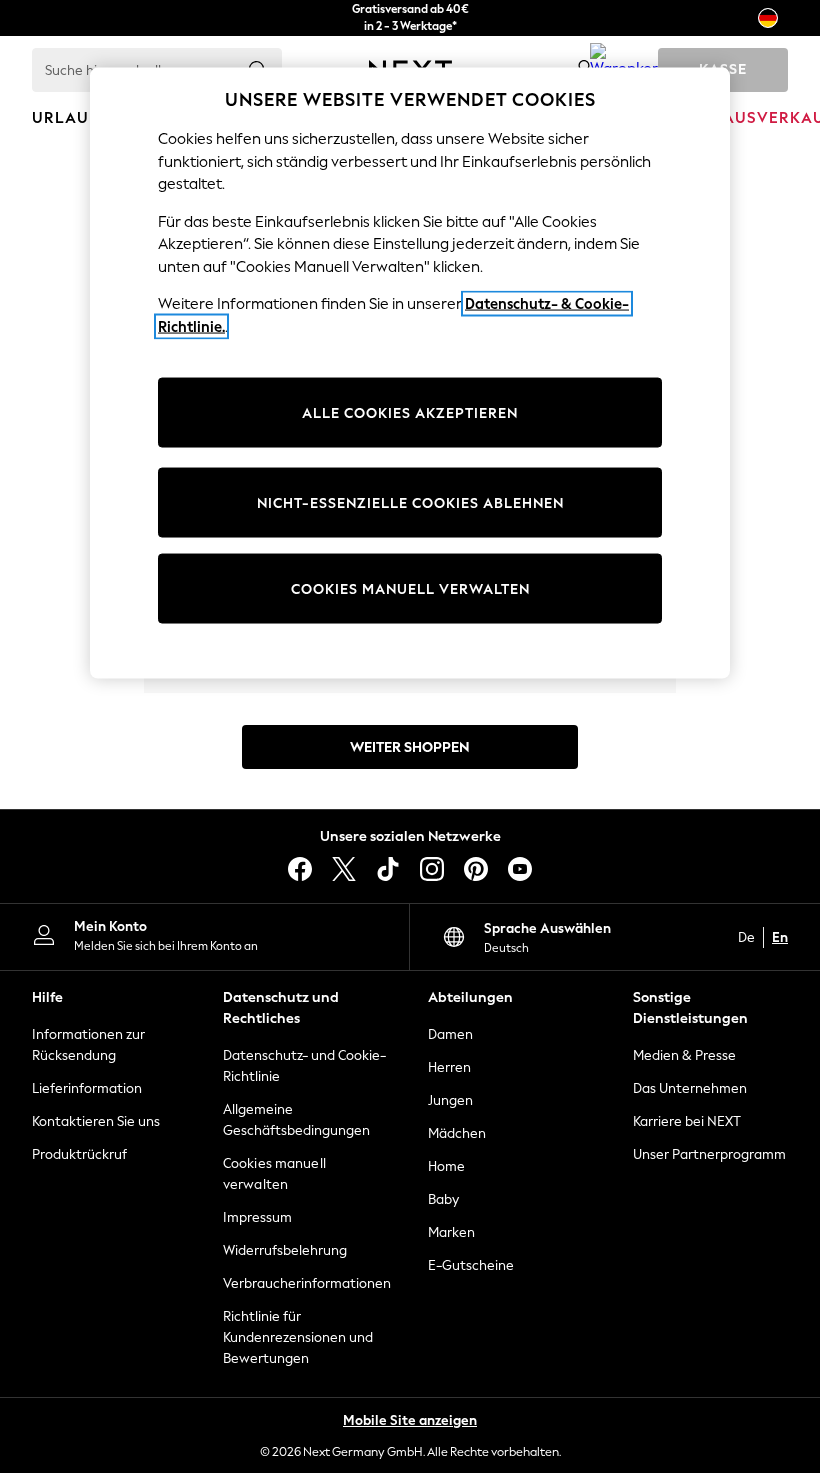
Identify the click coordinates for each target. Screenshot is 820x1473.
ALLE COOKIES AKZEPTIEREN (410, 412)
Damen (450, 1034)
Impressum (257, 1217)
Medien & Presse (684, 1055)
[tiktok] (388, 869)
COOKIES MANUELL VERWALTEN (410, 588)
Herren (449, 1067)
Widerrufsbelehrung (285, 1250)
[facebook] (300, 869)
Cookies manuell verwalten (274, 1174)
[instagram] (432, 869)
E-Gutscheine (471, 1265)
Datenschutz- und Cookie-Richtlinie (304, 1066)
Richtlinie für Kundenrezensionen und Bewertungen (298, 1337)
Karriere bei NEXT (687, 1121)
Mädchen (457, 1133)
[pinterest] (476, 869)
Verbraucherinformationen (307, 1283)
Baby (443, 1199)
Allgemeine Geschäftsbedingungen (296, 1120)
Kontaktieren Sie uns (96, 1121)
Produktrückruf (79, 1154)
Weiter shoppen (410, 747)
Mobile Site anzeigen (410, 1420)
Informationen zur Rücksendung (88, 1045)
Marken (451, 1232)
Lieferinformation (87, 1088)
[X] (344, 869)
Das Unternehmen (690, 1088)
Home (446, 1166)
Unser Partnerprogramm (709, 1154)
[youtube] (520, 869)
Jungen (450, 1100)
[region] (410, 373)
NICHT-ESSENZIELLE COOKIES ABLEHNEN (410, 502)
